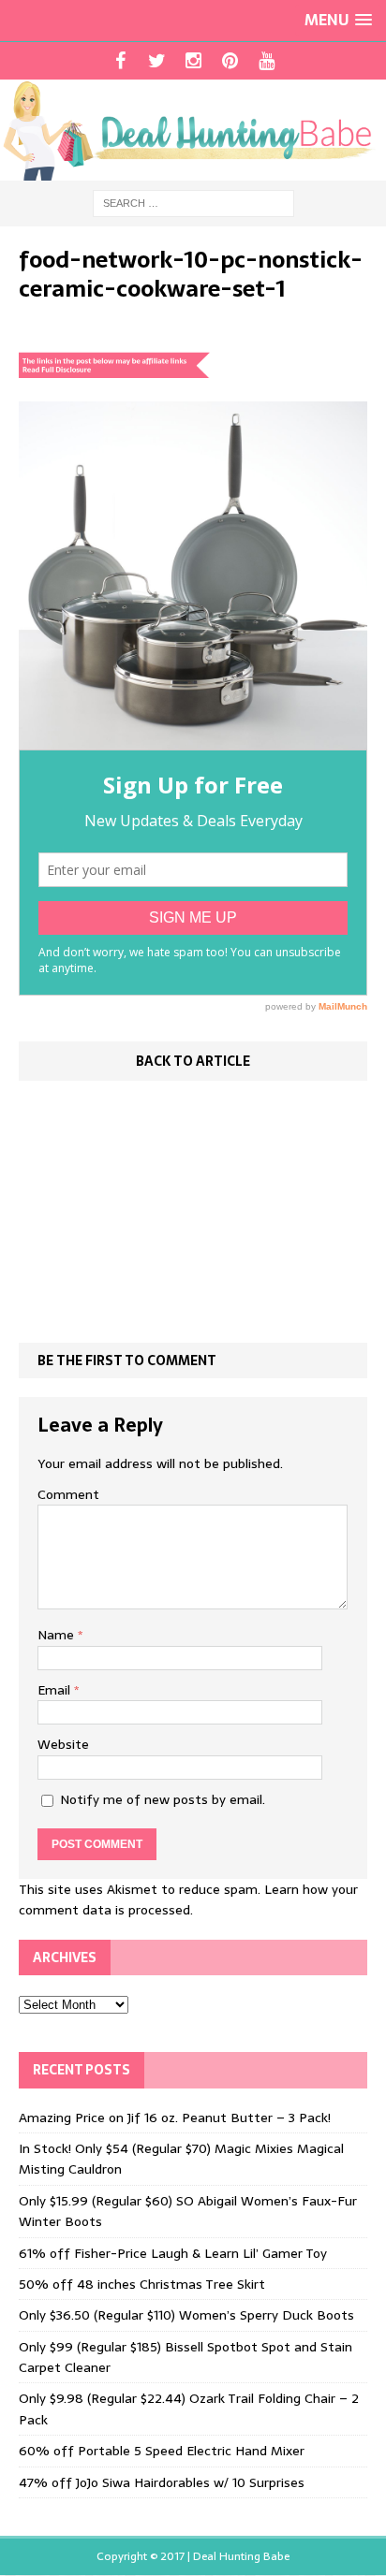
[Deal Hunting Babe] (193, 130)
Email (56, 1690)
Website (63, 1744)
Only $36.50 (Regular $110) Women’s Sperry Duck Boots (186, 2315)
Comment (68, 1494)
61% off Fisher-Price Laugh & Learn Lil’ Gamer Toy (173, 2253)
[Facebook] (120, 61)
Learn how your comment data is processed (188, 1899)
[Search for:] (193, 202)
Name (58, 1635)
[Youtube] (267, 61)
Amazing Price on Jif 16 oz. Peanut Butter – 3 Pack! (175, 2118)
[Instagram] (193, 61)
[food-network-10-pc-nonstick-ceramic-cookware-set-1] (193, 739)
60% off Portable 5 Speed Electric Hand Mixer (162, 2451)
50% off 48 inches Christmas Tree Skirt (142, 2284)
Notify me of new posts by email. (163, 1799)
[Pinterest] (230, 61)
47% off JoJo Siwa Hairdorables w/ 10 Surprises (162, 2482)
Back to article (193, 1061)
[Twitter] (157, 61)
